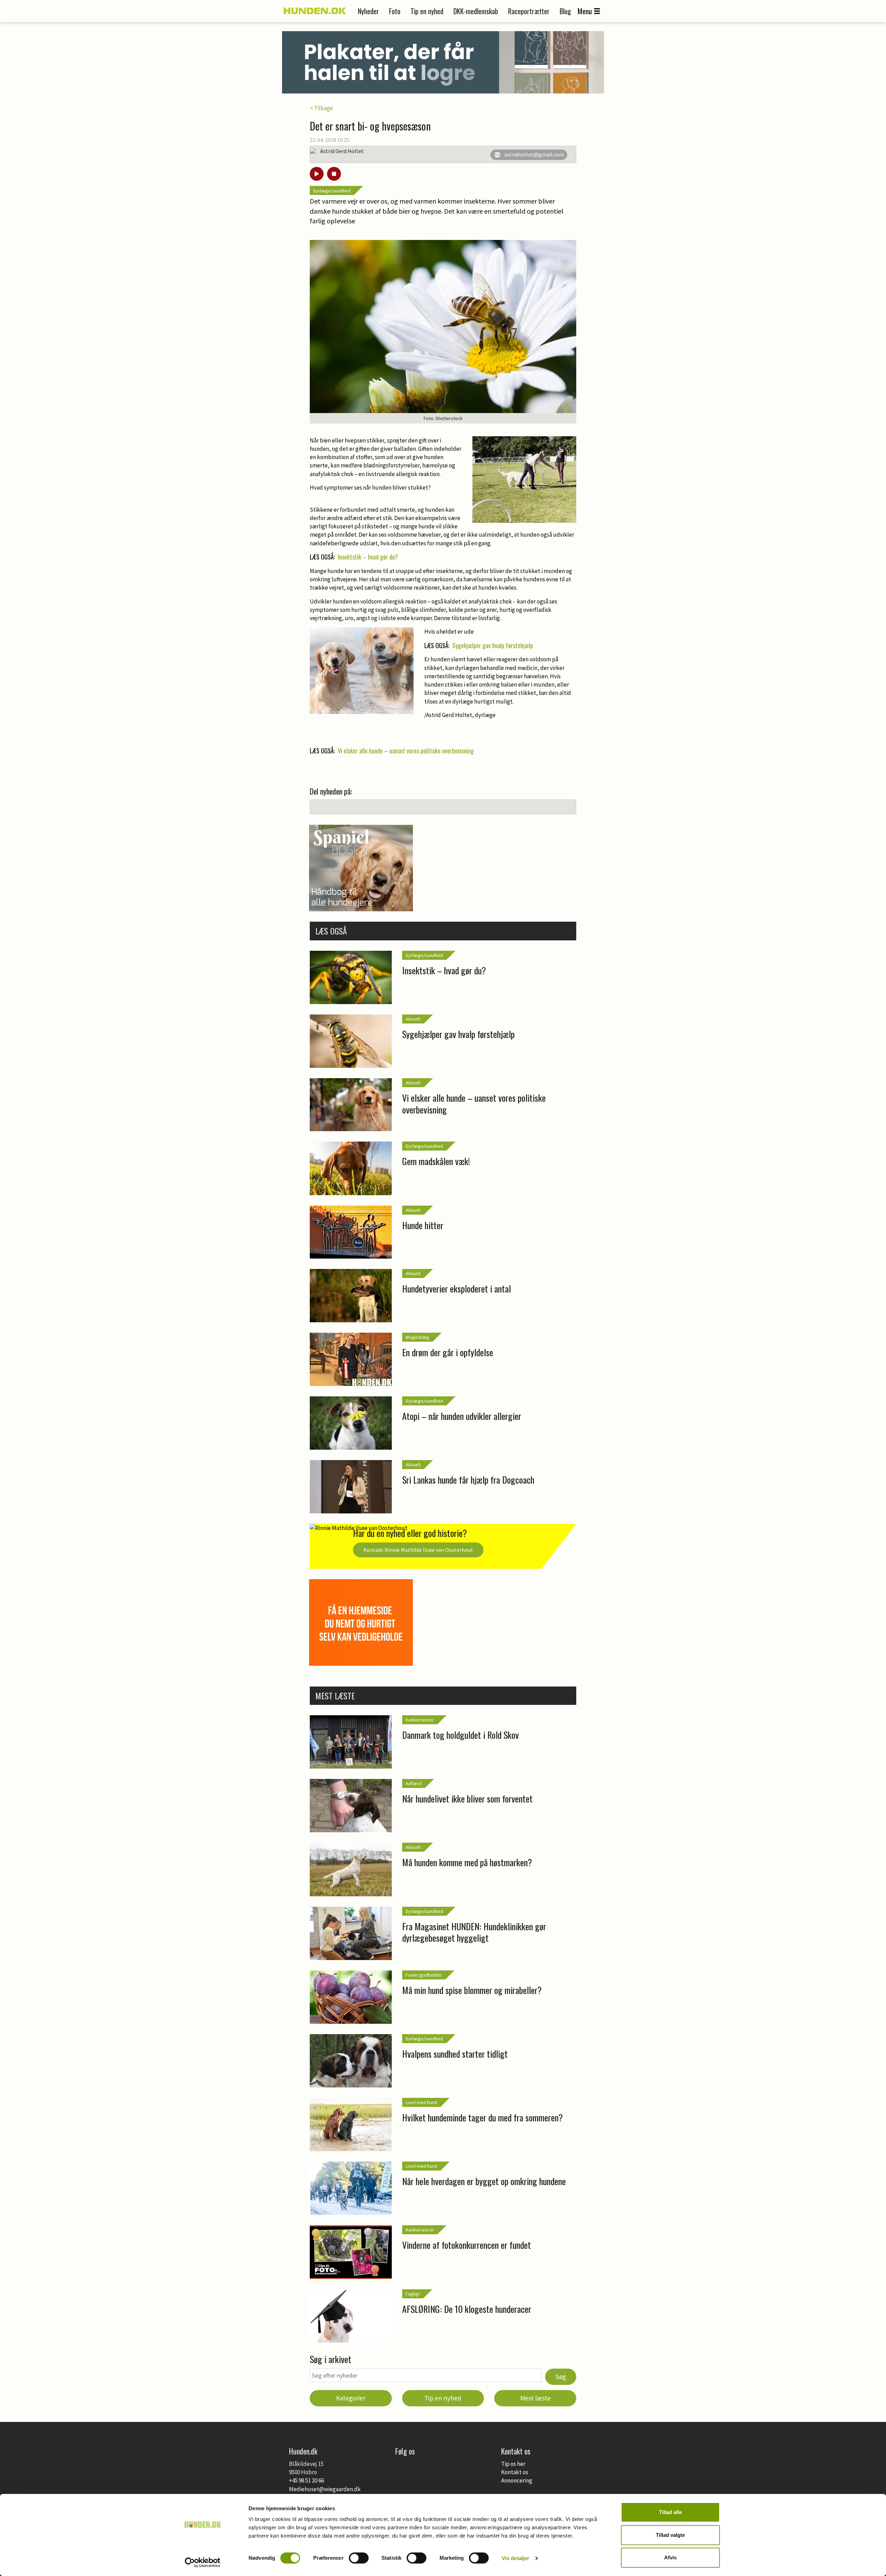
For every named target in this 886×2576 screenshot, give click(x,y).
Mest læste (535, 2398)
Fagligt (413, 2294)
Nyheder (368, 11)
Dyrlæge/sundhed (332, 191)
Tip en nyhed (427, 11)
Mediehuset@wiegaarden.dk (325, 2489)
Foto (395, 11)
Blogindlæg (417, 1337)
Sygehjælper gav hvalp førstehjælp (493, 645)
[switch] (359, 2558)
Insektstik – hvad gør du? (368, 557)
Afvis (670, 2557)
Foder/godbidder (424, 1975)
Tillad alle (670, 2512)
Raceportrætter (529, 11)
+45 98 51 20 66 (306, 2480)
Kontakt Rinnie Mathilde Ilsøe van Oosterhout (418, 1550)
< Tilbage (321, 108)
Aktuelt (413, 1019)
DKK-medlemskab (476, 11)
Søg (561, 2377)
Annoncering (517, 2480)
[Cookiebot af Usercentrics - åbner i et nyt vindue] (203, 2562)
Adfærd (414, 1783)
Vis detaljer (516, 2558)
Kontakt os (515, 2472)
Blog (565, 11)
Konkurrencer (420, 1720)
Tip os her (513, 2464)
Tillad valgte (670, 2535)
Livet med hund (421, 2102)
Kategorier (351, 2398)
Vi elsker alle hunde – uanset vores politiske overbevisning (406, 751)
